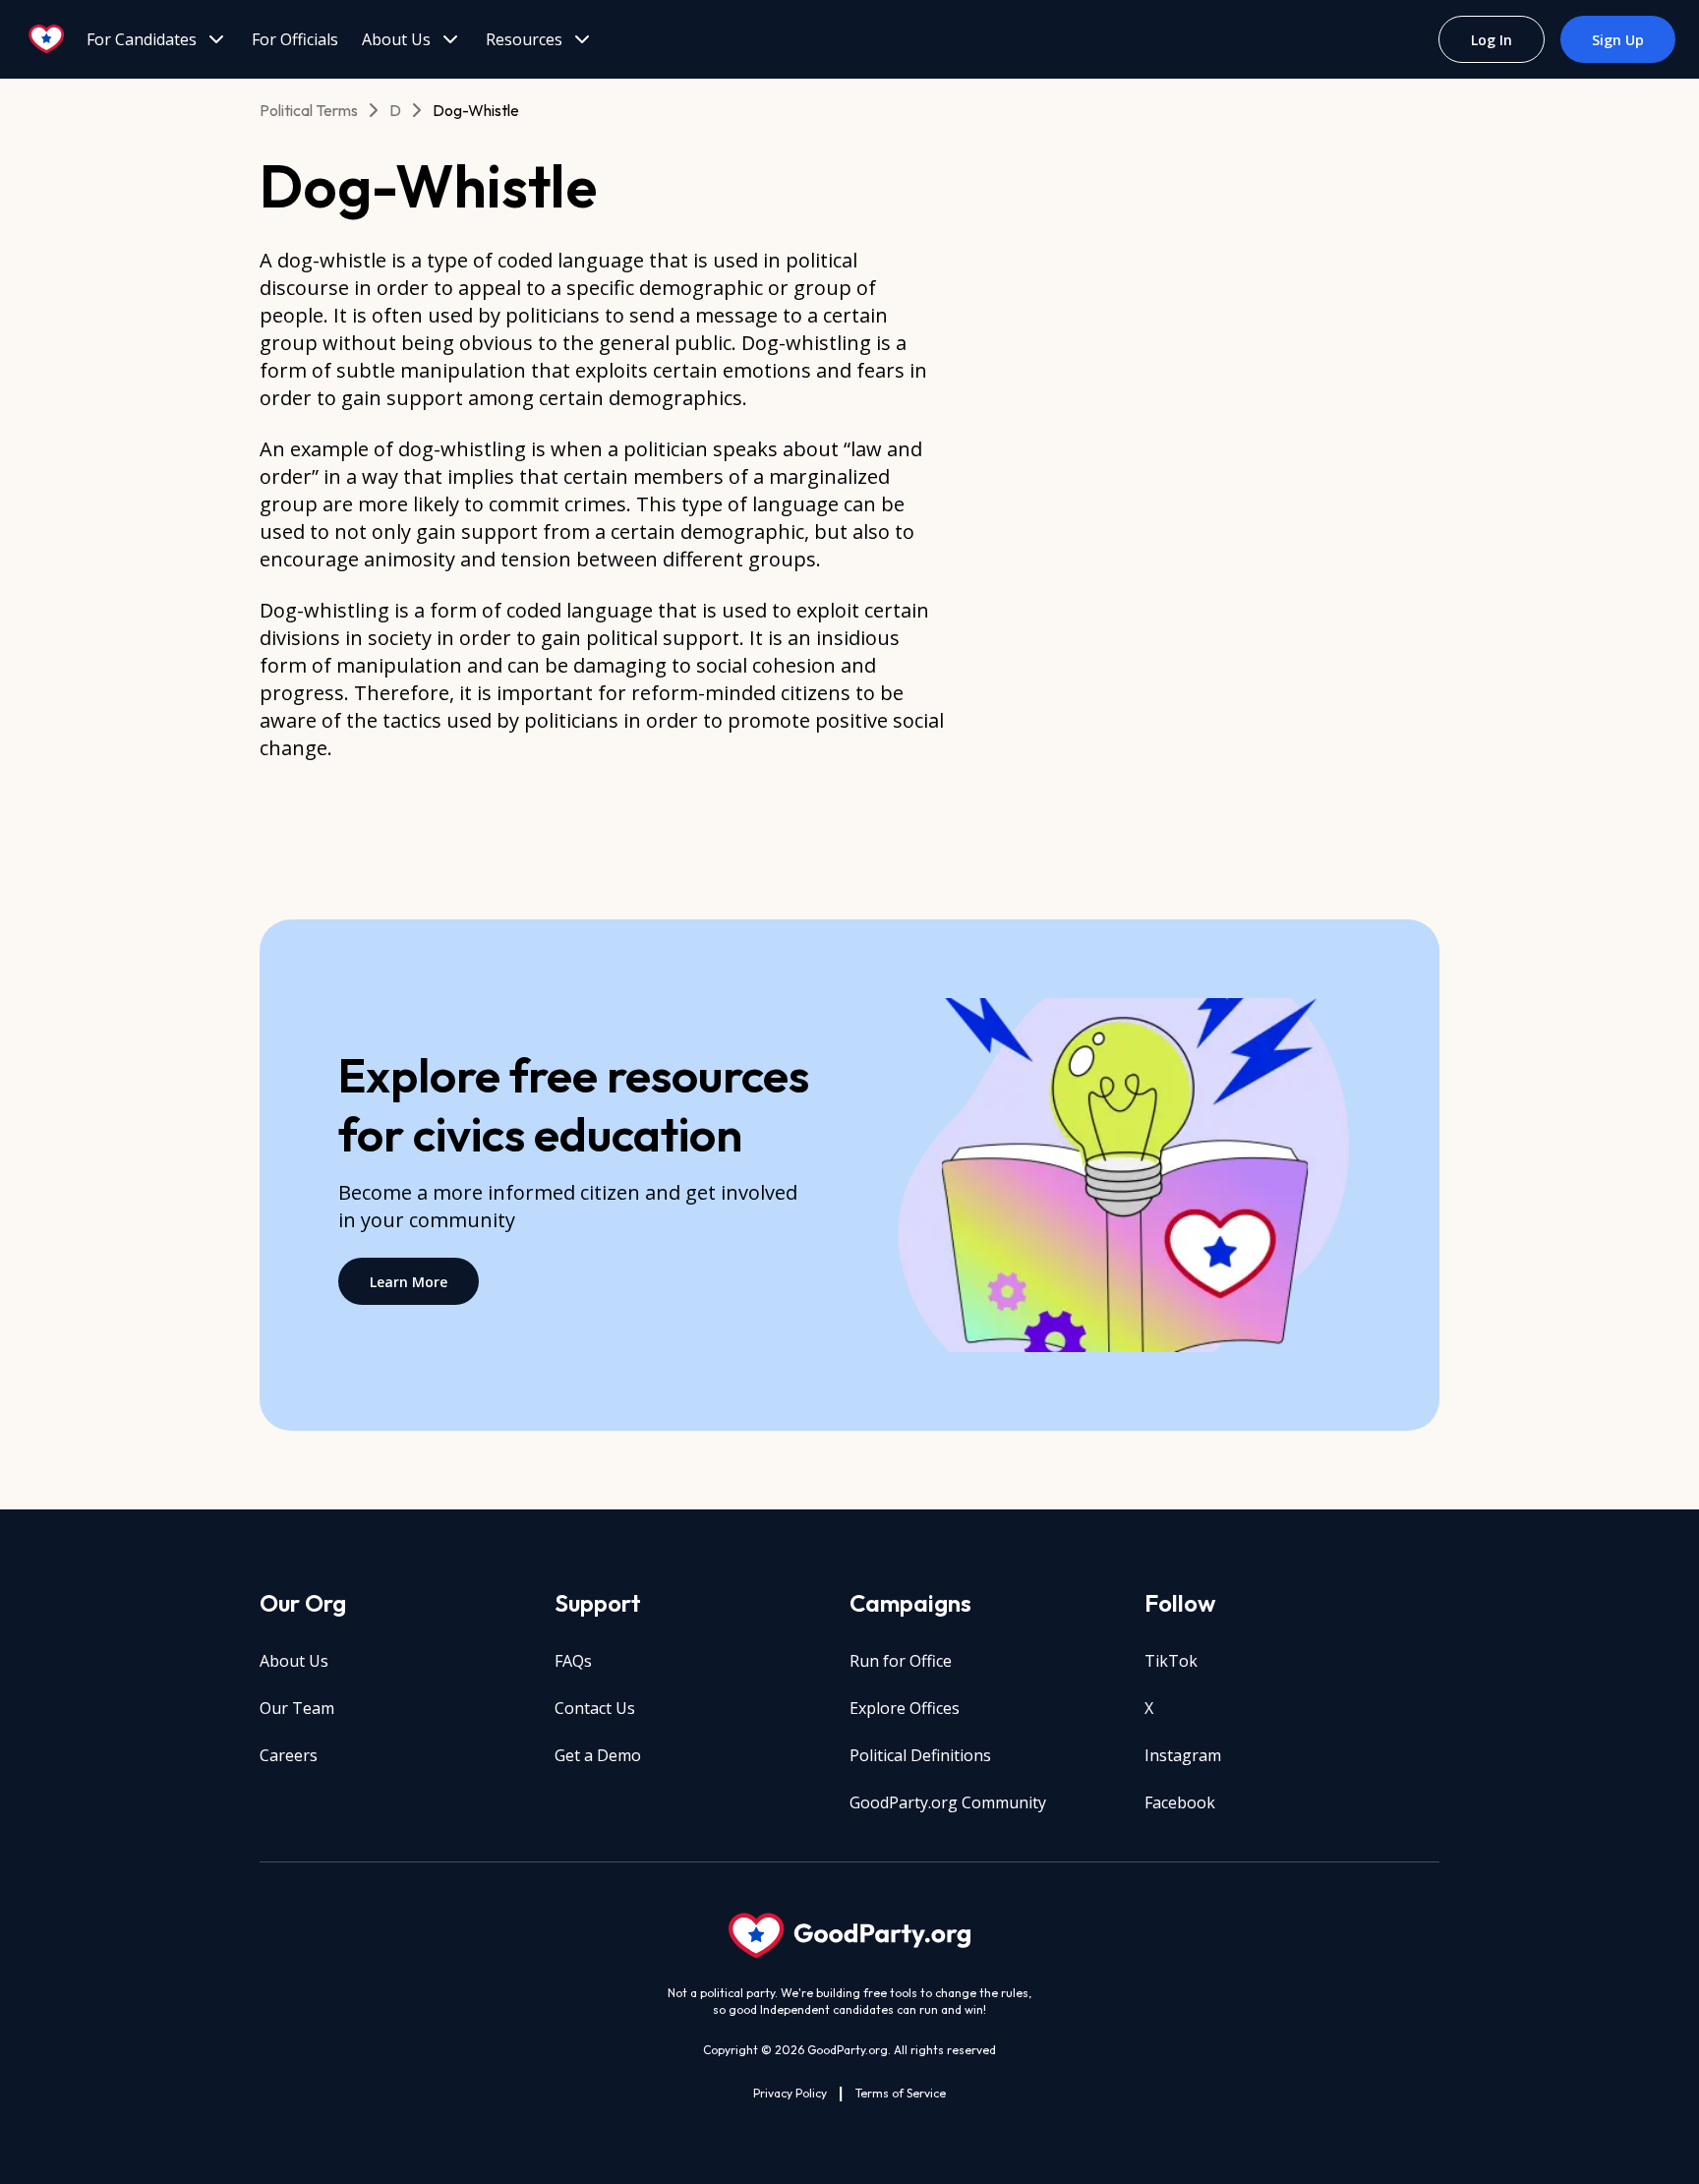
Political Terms (309, 110)
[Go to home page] (47, 39)
